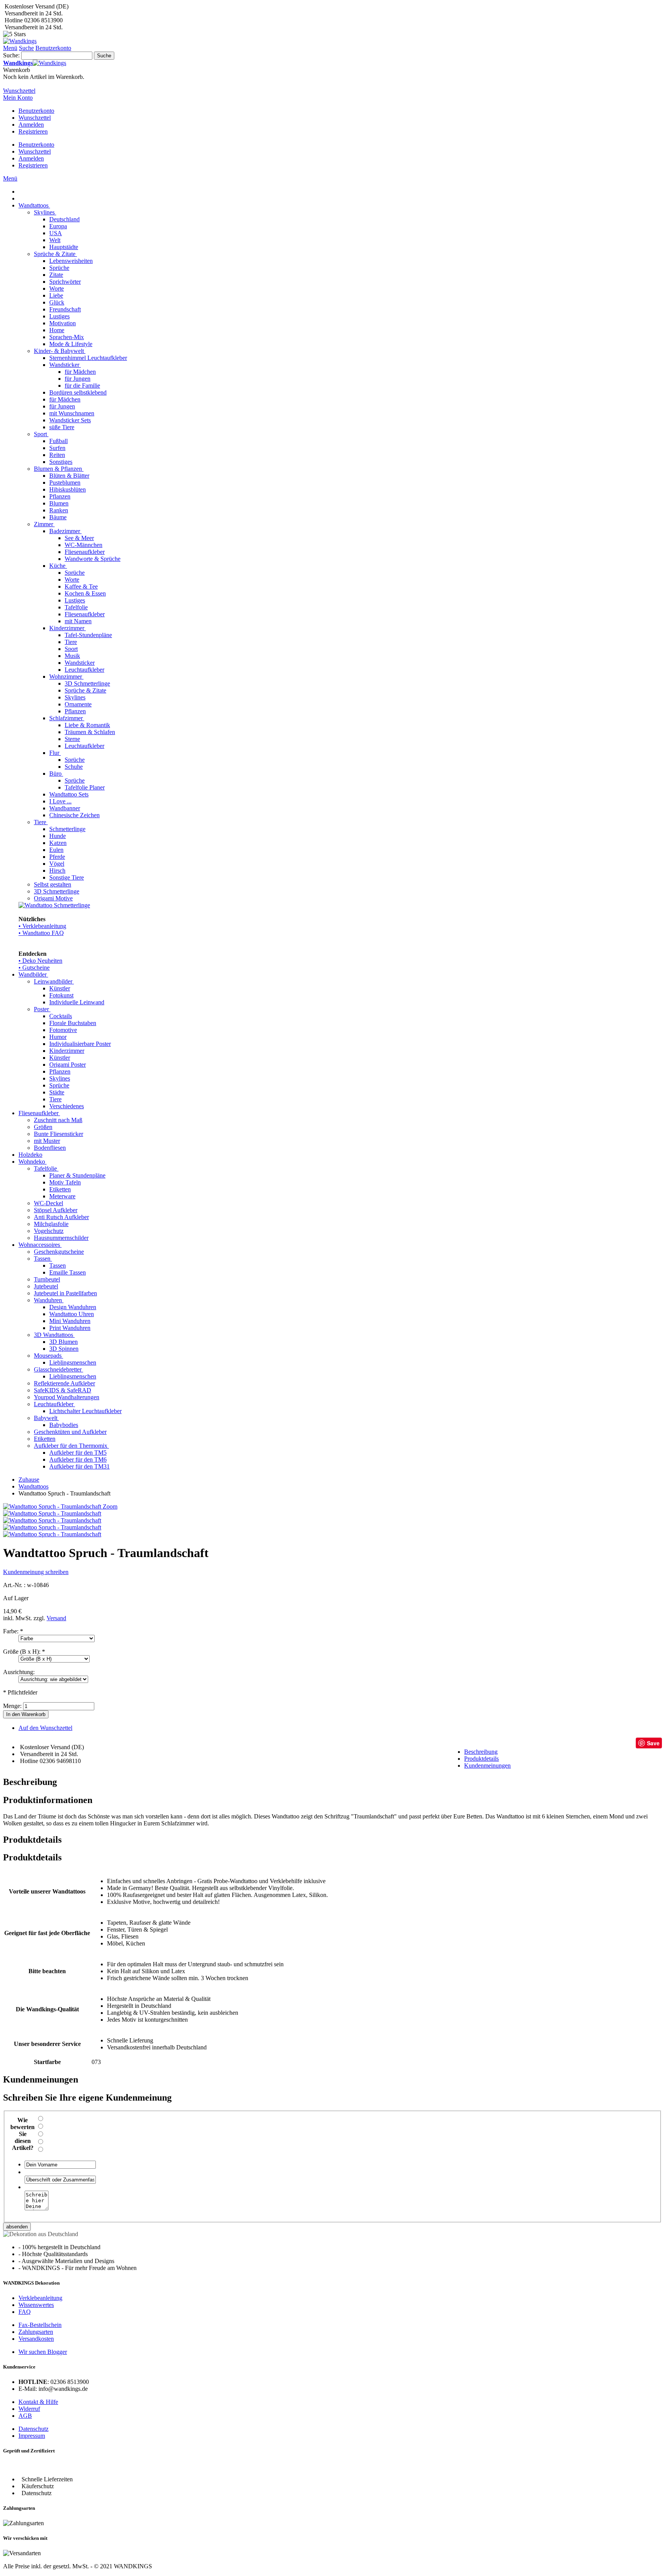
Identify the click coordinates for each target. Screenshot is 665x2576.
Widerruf (29, 2409)
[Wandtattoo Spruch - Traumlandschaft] (52, 1513)
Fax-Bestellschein (40, 2325)
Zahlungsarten (36, 2332)
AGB (25, 2416)
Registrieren (33, 131)
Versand (56, 1618)
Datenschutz (33, 2429)
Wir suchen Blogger (43, 2352)
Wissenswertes (36, 2305)
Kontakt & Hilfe (38, 2402)
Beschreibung (481, 1752)
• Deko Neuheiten (40, 961)
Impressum (32, 2436)
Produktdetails (481, 1759)
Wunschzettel (35, 118)
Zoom (110, 1506)
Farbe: (13, 1631)
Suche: (11, 55)
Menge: (12, 1706)
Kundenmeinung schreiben (36, 1572)
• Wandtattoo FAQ (41, 933)
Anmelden (31, 125)
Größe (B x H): (24, 1652)
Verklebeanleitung (40, 2298)
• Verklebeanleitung (42, 926)
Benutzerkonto (36, 111)
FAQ (25, 2312)
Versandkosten (36, 2339)
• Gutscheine (34, 968)
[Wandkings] (20, 41)
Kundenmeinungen (487, 1766)
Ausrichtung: (19, 1672)
